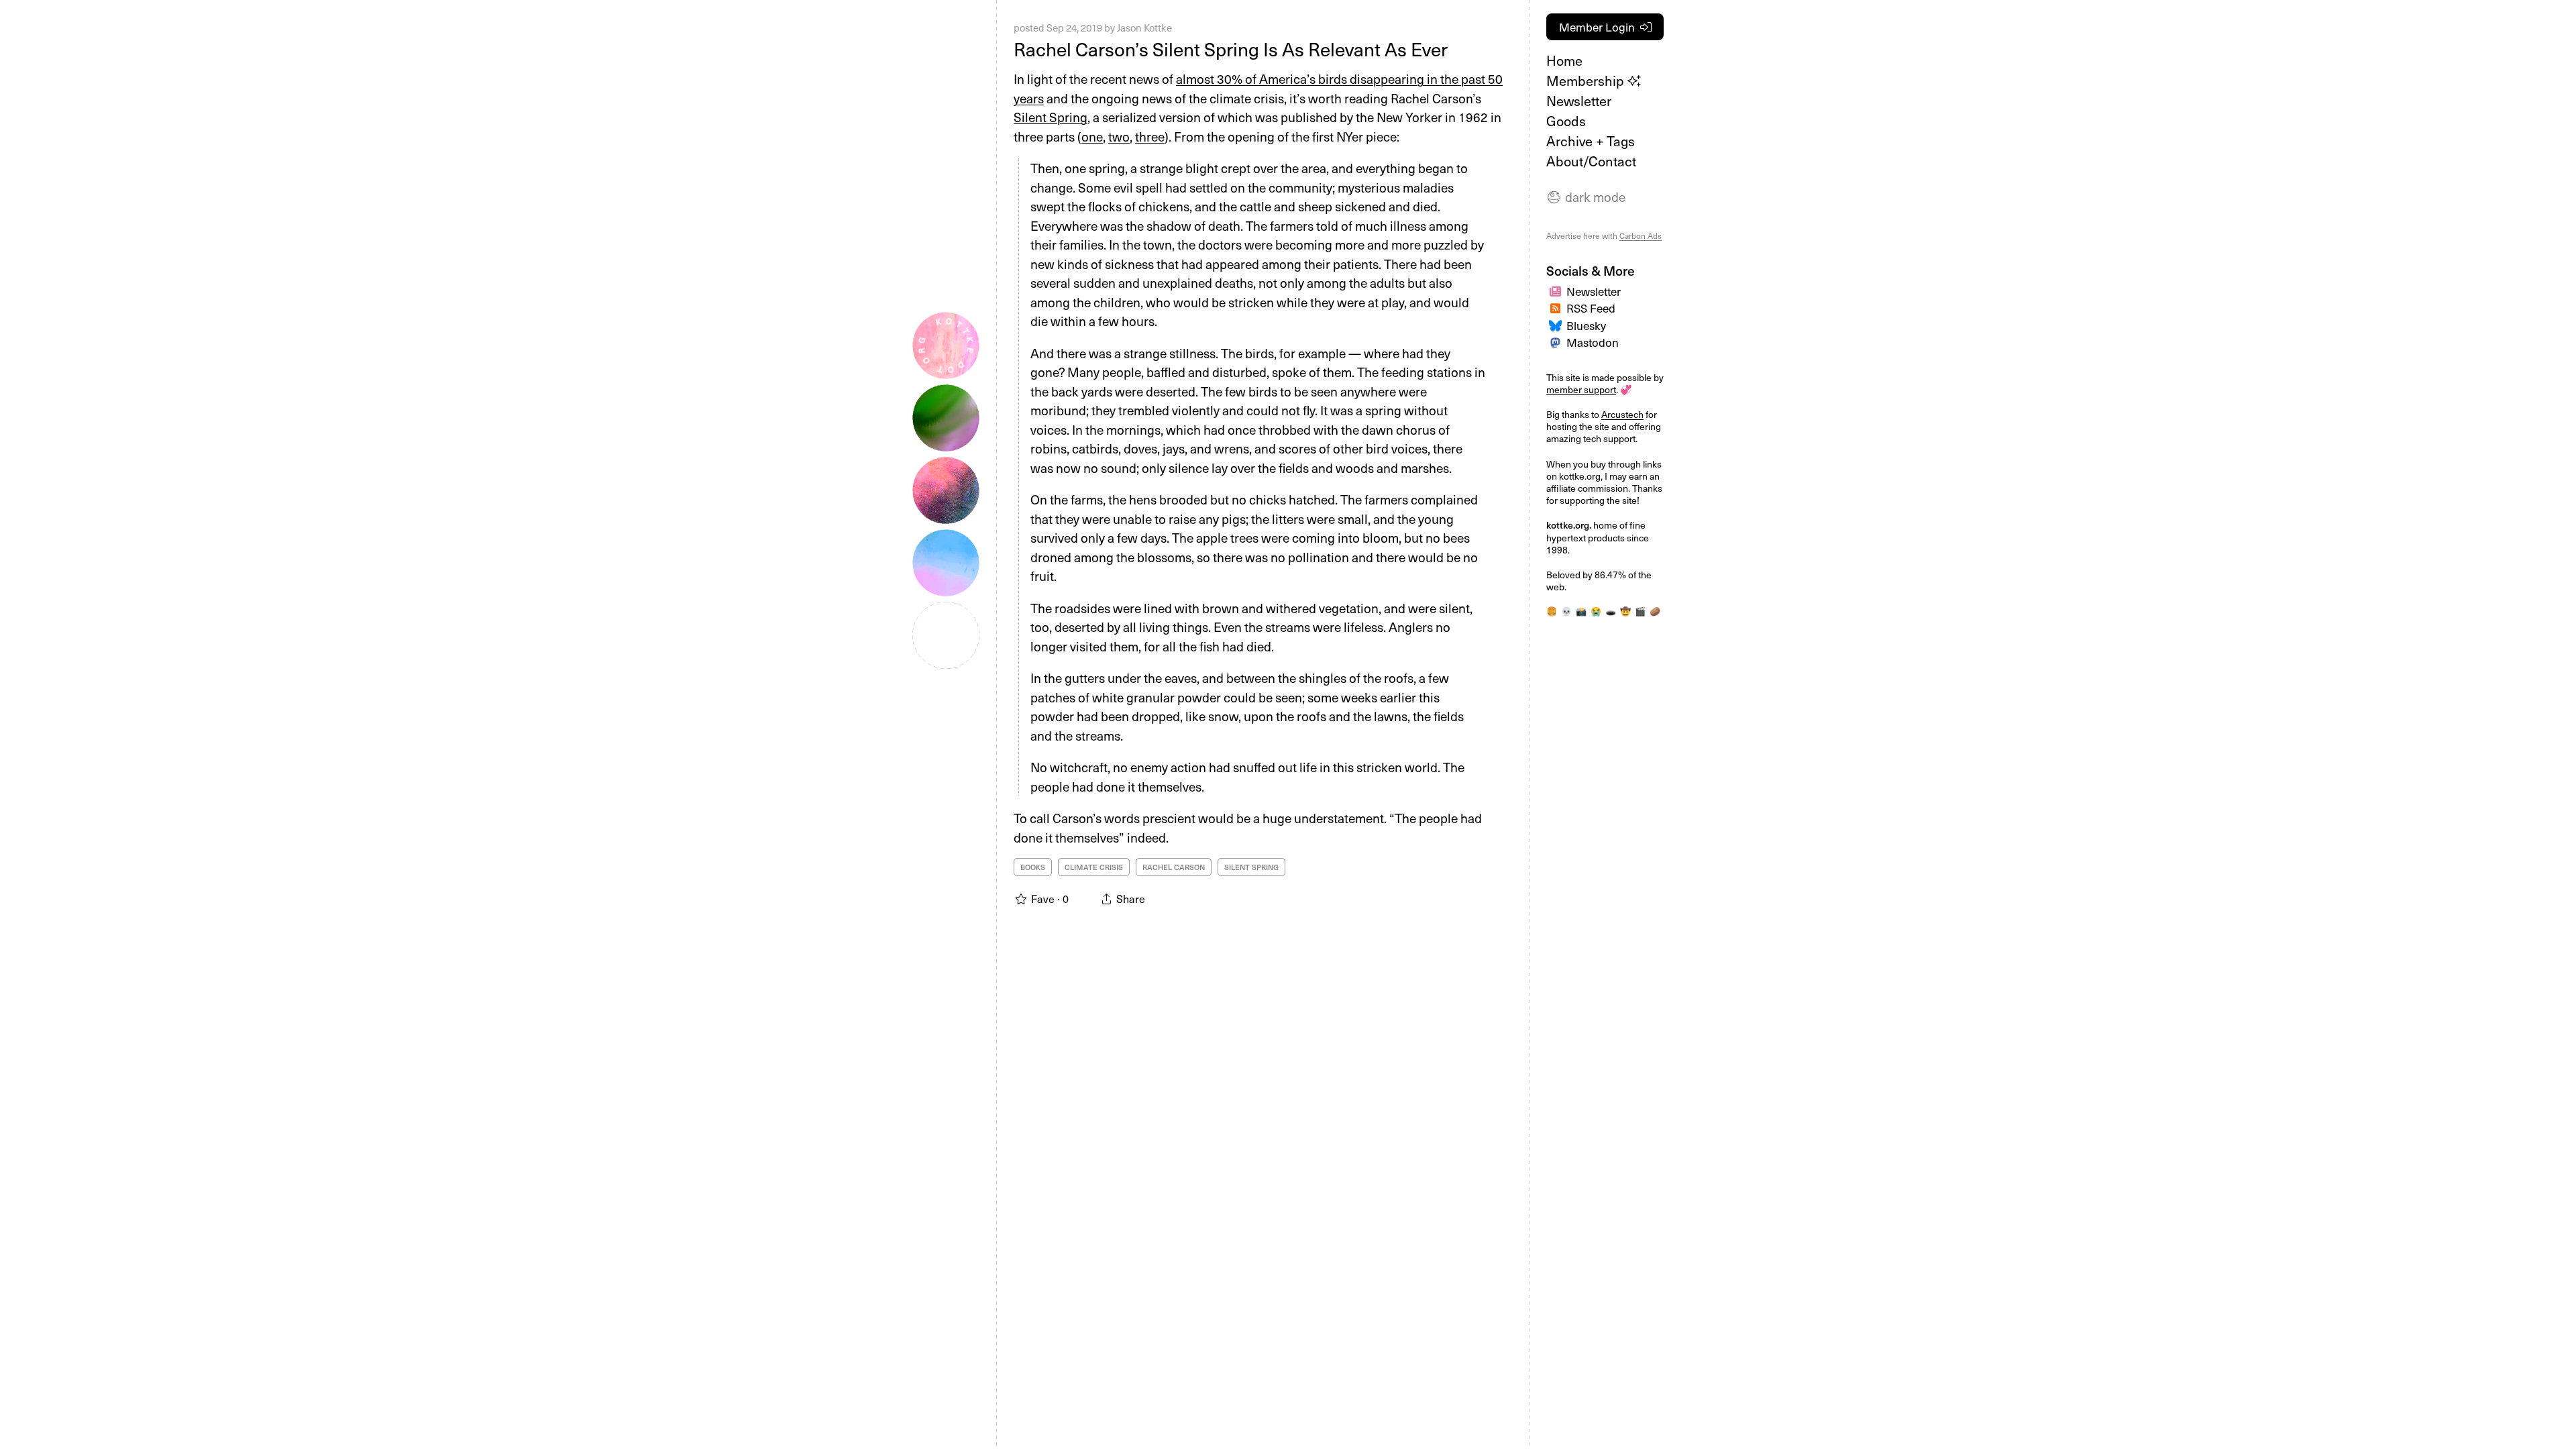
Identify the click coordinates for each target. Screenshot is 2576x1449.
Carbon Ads (1641, 235)
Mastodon (1593, 342)
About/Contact (1591, 161)
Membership (1587, 80)
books (1033, 867)
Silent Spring (1051, 117)
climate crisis (1094, 867)
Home (1564, 60)
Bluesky (1586, 325)
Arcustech (1622, 414)
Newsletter (1579, 101)
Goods (1566, 121)
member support (1581, 389)
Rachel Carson (1174, 867)
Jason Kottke (1144, 28)
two (1119, 136)
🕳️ (1611, 611)
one (1092, 136)
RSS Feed (1591, 308)
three (1150, 136)
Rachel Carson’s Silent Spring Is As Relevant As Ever (1231, 49)
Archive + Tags (1591, 141)
